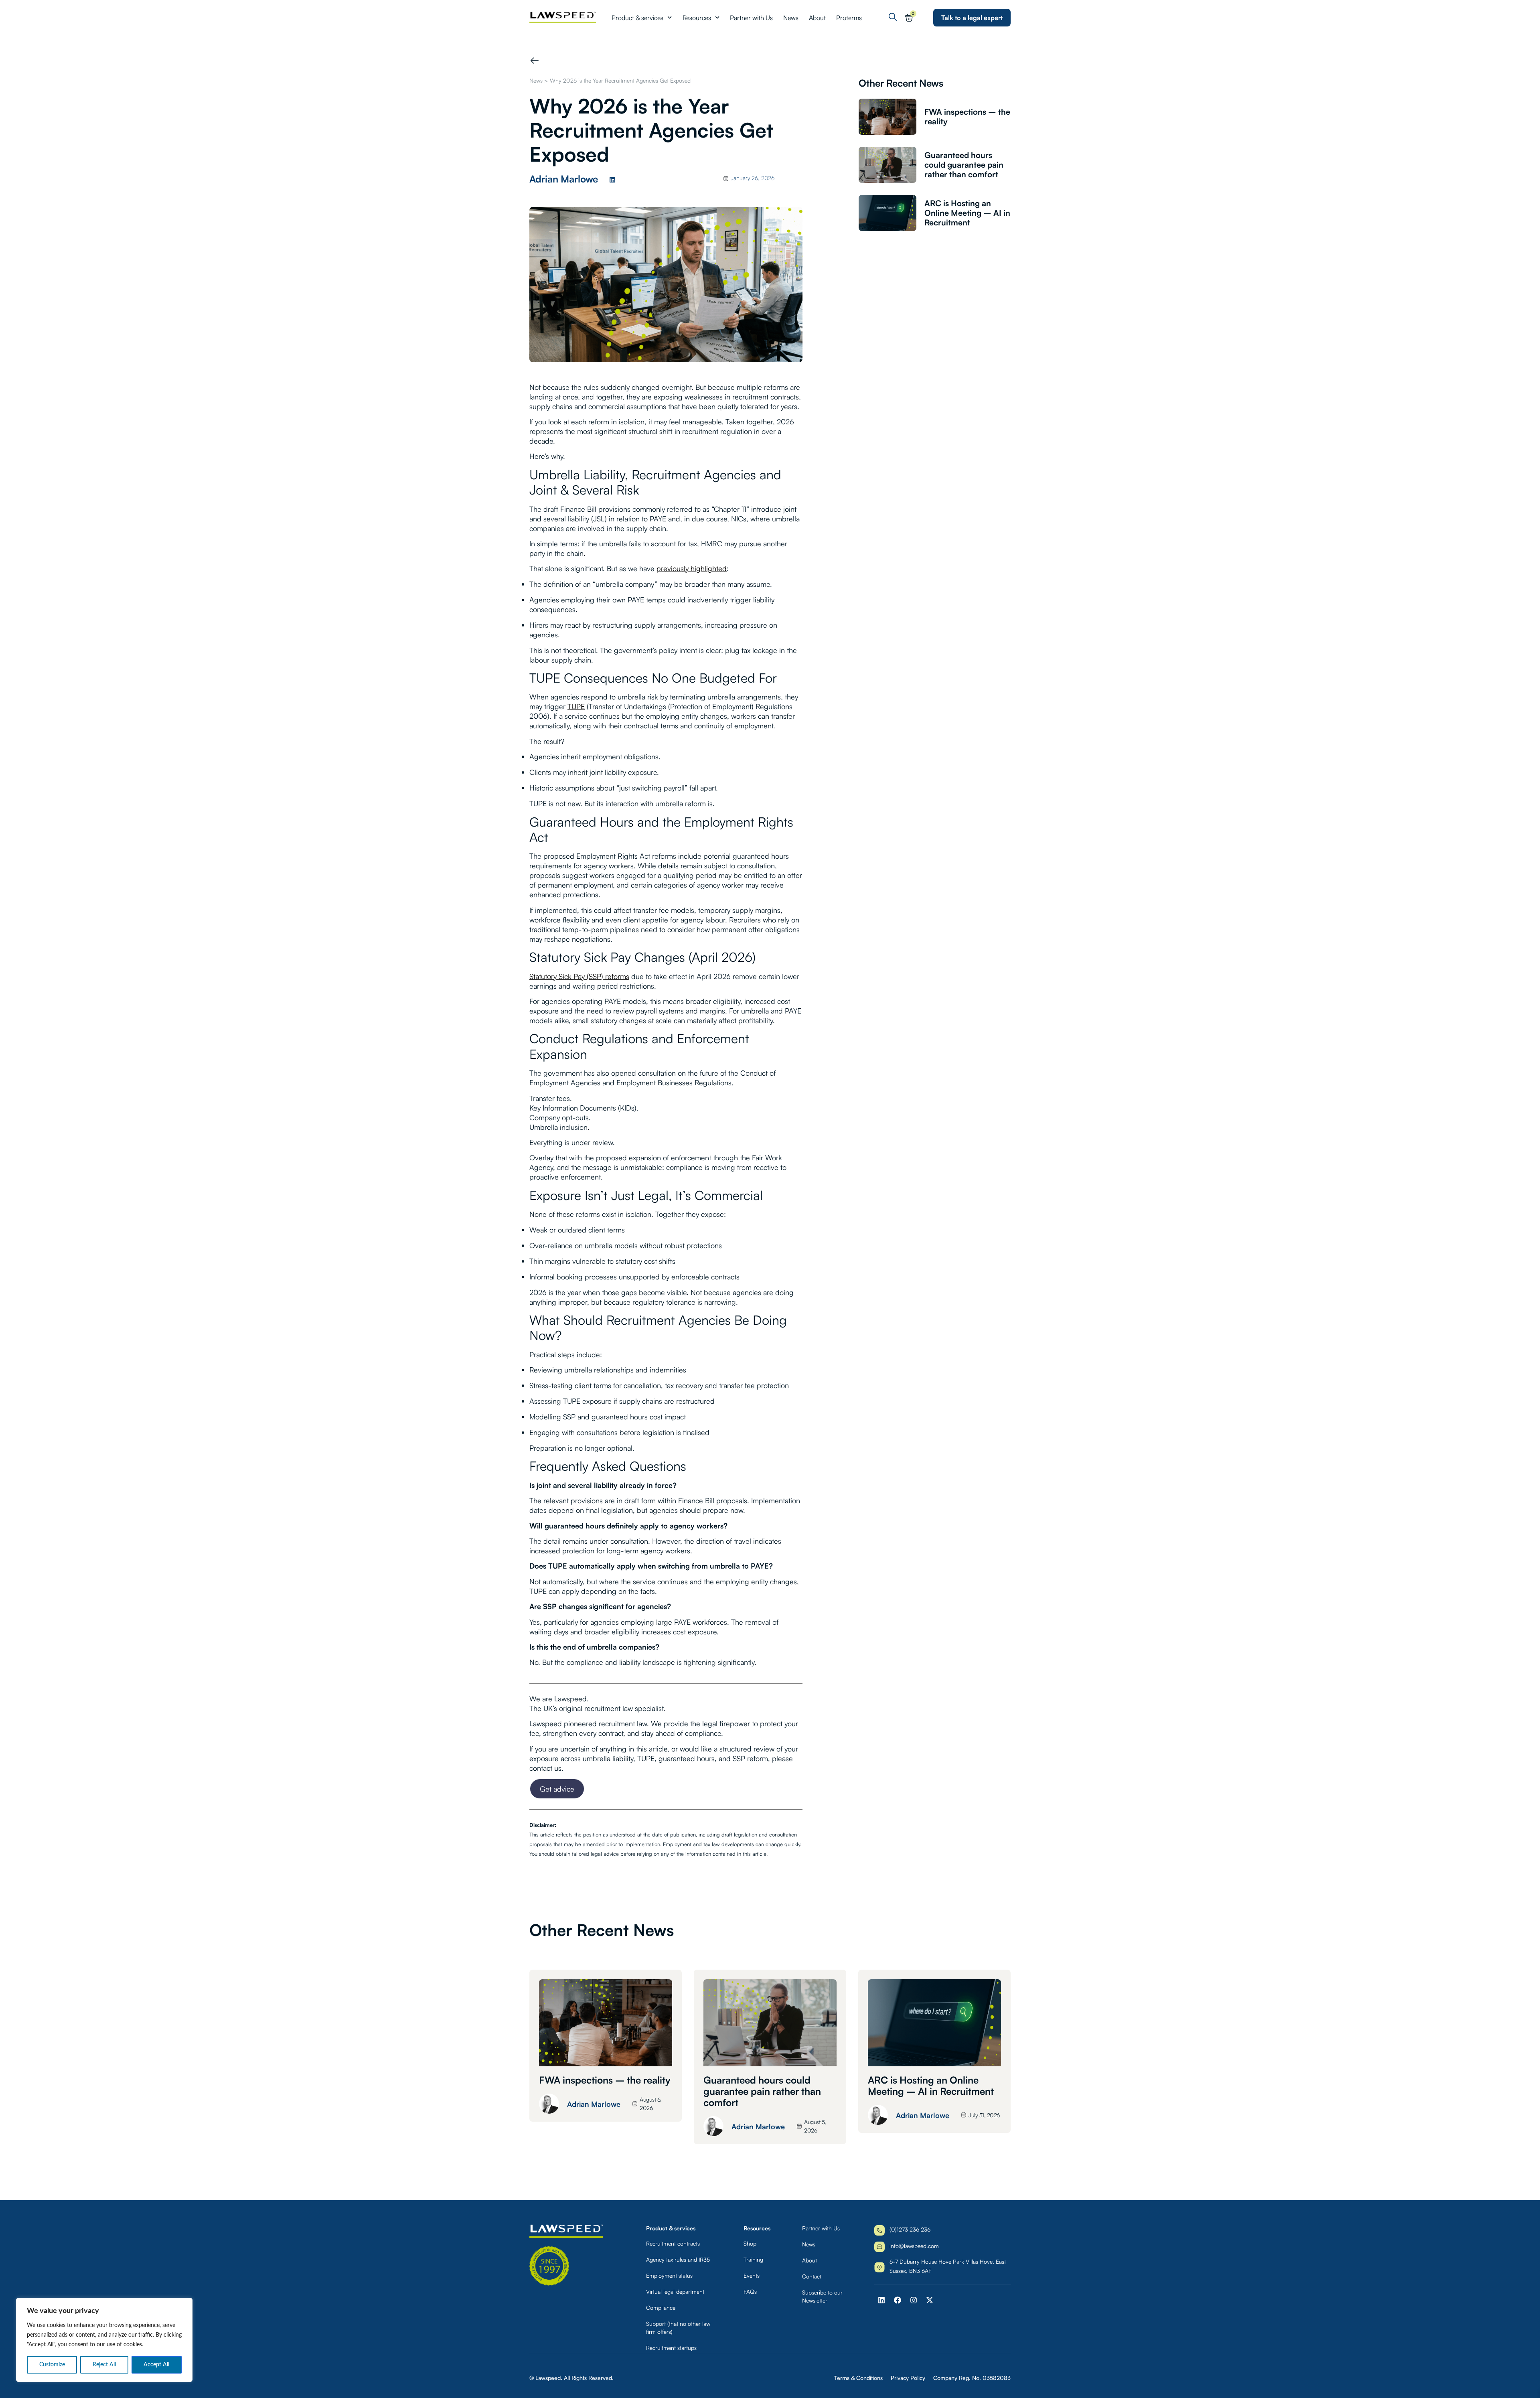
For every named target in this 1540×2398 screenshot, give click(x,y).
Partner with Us (751, 18)
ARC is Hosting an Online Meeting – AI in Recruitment (967, 213)
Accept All (156, 2365)
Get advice (557, 1789)
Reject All (104, 2365)
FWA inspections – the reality (967, 117)
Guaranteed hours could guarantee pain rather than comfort (964, 165)
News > (539, 80)
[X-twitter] (930, 2300)
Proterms (849, 18)
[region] (104, 2340)
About (817, 18)
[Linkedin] (612, 180)
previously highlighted (692, 568)
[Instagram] (914, 2300)
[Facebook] (898, 2300)
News (791, 18)
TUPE (576, 706)
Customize (52, 2365)
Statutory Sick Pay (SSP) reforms (579, 976)
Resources (697, 18)
